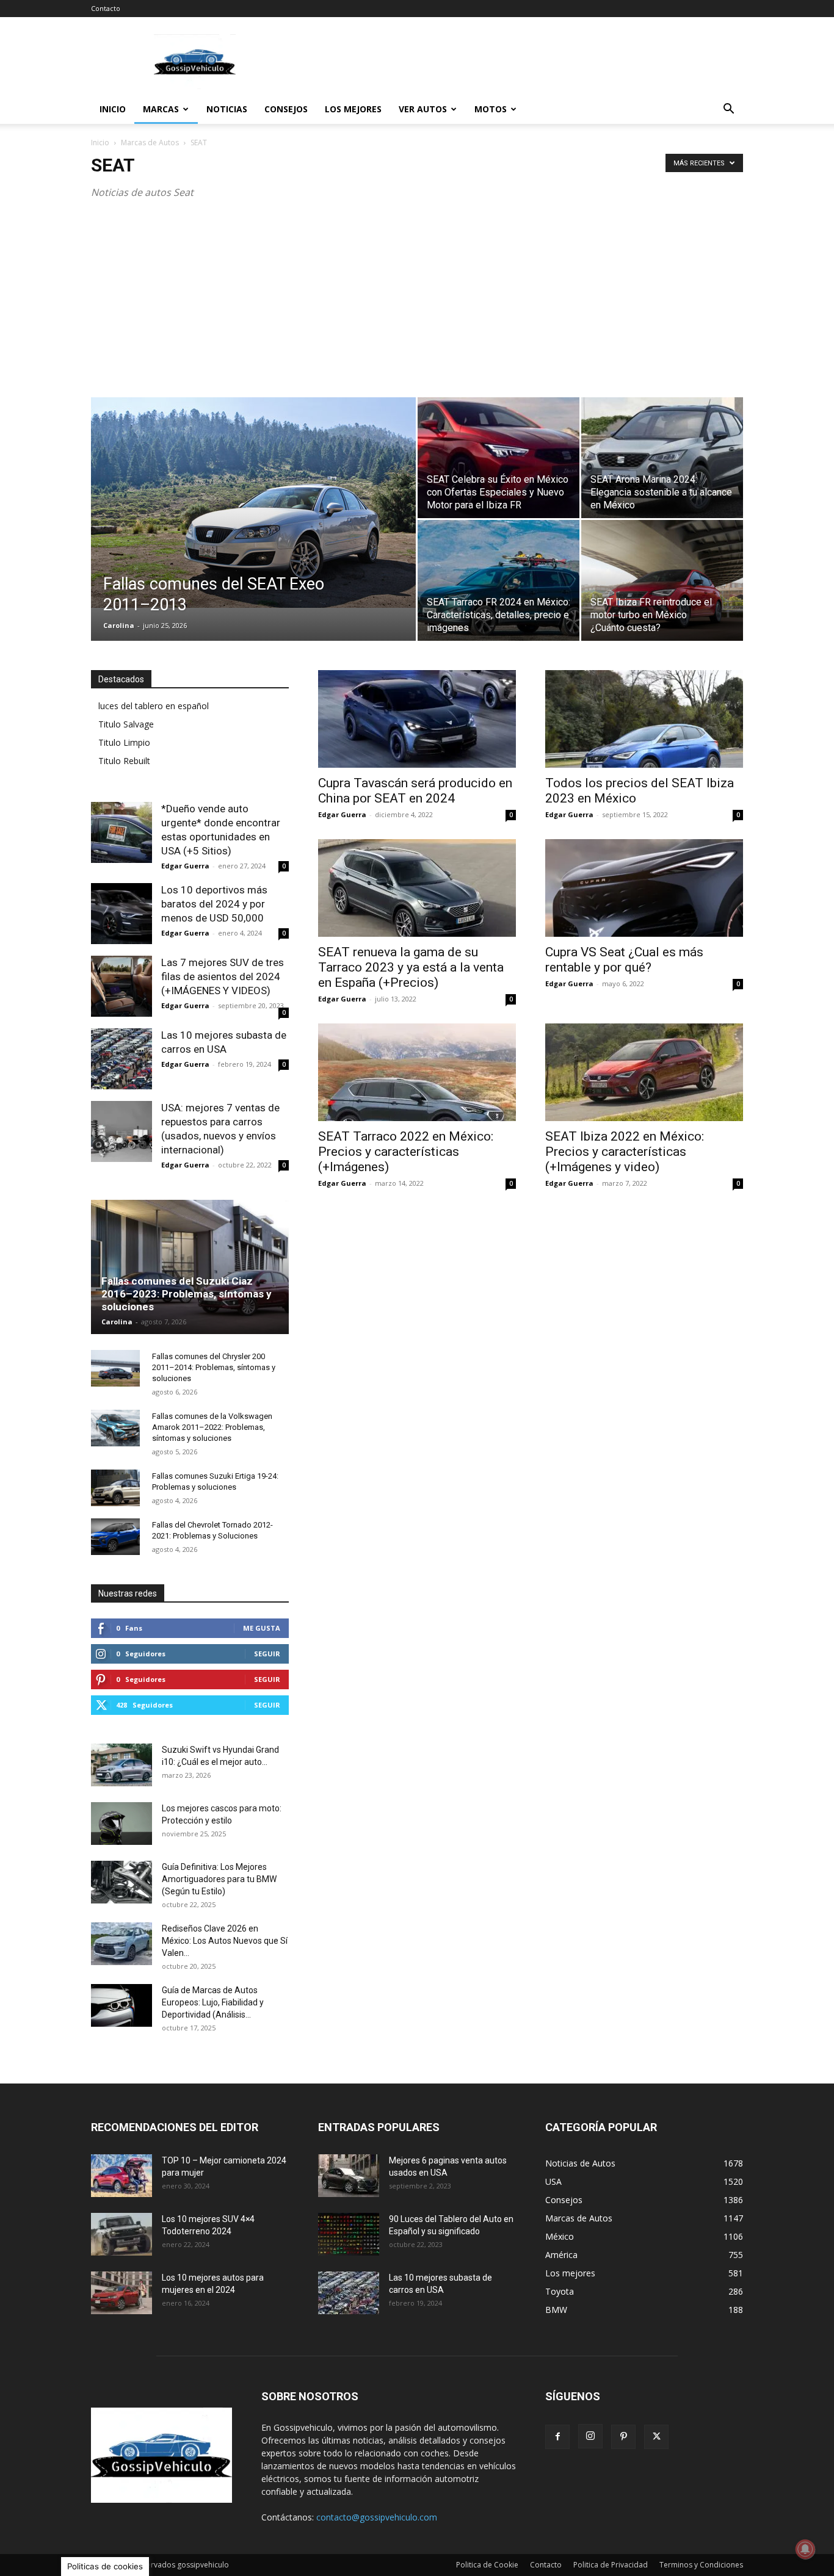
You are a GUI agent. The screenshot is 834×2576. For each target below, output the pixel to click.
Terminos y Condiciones (701, 2565)
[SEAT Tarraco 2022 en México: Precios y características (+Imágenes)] (417, 1072)
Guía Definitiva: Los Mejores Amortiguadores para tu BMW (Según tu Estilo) (219, 1879)
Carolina (119, 625)
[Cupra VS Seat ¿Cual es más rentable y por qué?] (644, 888)
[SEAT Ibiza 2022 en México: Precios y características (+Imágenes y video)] (644, 1072)
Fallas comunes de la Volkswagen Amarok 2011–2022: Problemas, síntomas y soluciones (212, 1427)
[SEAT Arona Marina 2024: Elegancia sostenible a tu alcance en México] (662, 458)
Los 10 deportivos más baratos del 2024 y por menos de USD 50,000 (214, 904)
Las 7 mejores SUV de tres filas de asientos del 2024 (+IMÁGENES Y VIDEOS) (223, 976)
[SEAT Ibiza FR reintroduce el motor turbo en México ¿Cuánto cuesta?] (662, 580)
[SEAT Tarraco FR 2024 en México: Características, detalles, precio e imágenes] (499, 580)
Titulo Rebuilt (124, 761)
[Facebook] (557, 2437)
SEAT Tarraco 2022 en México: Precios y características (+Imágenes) (406, 1152)
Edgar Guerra (342, 814)
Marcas (161, 109)
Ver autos (423, 109)
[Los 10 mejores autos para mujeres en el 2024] (121, 2293)
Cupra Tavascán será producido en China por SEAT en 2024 (415, 791)
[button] (728, 110)
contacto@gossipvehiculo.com (377, 2517)
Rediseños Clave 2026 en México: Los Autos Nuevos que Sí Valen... (225, 1941)
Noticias (227, 109)
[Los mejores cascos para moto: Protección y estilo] (121, 1824)
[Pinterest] (623, 2437)
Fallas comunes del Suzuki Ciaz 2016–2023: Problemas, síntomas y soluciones (187, 1294)
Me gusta (262, 1628)
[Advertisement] (521, 62)
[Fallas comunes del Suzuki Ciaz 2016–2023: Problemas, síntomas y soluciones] (190, 1267)
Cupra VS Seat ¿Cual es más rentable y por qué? (624, 960)
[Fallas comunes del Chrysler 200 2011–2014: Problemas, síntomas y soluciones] (115, 1368)
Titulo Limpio (124, 742)
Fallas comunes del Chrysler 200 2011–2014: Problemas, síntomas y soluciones (214, 1367)
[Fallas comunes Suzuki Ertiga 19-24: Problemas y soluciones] (115, 1488)
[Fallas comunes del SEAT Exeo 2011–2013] (253, 503)
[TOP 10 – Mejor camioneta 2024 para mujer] (121, 2176)
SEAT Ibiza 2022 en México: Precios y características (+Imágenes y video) (625, 1152)
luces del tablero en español (154, 706)
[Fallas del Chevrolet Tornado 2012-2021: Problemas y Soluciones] (115, 1537)
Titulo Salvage (126, 724)
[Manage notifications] (805, 2549)
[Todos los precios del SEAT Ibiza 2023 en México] (644, 719)
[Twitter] (656, 2437)
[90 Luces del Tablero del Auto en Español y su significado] (349, 2234)
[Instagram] (590, 2436)
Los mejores (353, 109)
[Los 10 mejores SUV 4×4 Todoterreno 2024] (121, 2234)
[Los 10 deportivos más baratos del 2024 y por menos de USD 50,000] (121, 914)
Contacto (106, 8)
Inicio (113, 109)
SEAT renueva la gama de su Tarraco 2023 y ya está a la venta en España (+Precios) (411, 967)
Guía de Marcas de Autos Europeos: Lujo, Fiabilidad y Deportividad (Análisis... (213, 2002)
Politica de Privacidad (611, 2565)
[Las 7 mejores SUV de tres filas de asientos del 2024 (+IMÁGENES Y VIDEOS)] (121, 986)
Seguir (267, 1654)
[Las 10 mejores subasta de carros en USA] (121, 1059)
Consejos (286, 109)
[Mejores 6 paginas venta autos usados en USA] (349, 2176)
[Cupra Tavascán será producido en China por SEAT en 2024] (417, 719)
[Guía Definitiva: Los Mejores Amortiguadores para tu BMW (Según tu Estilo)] (121, 1882)
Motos (491, 109)
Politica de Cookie (487, 2565)
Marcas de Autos (150, 143)
